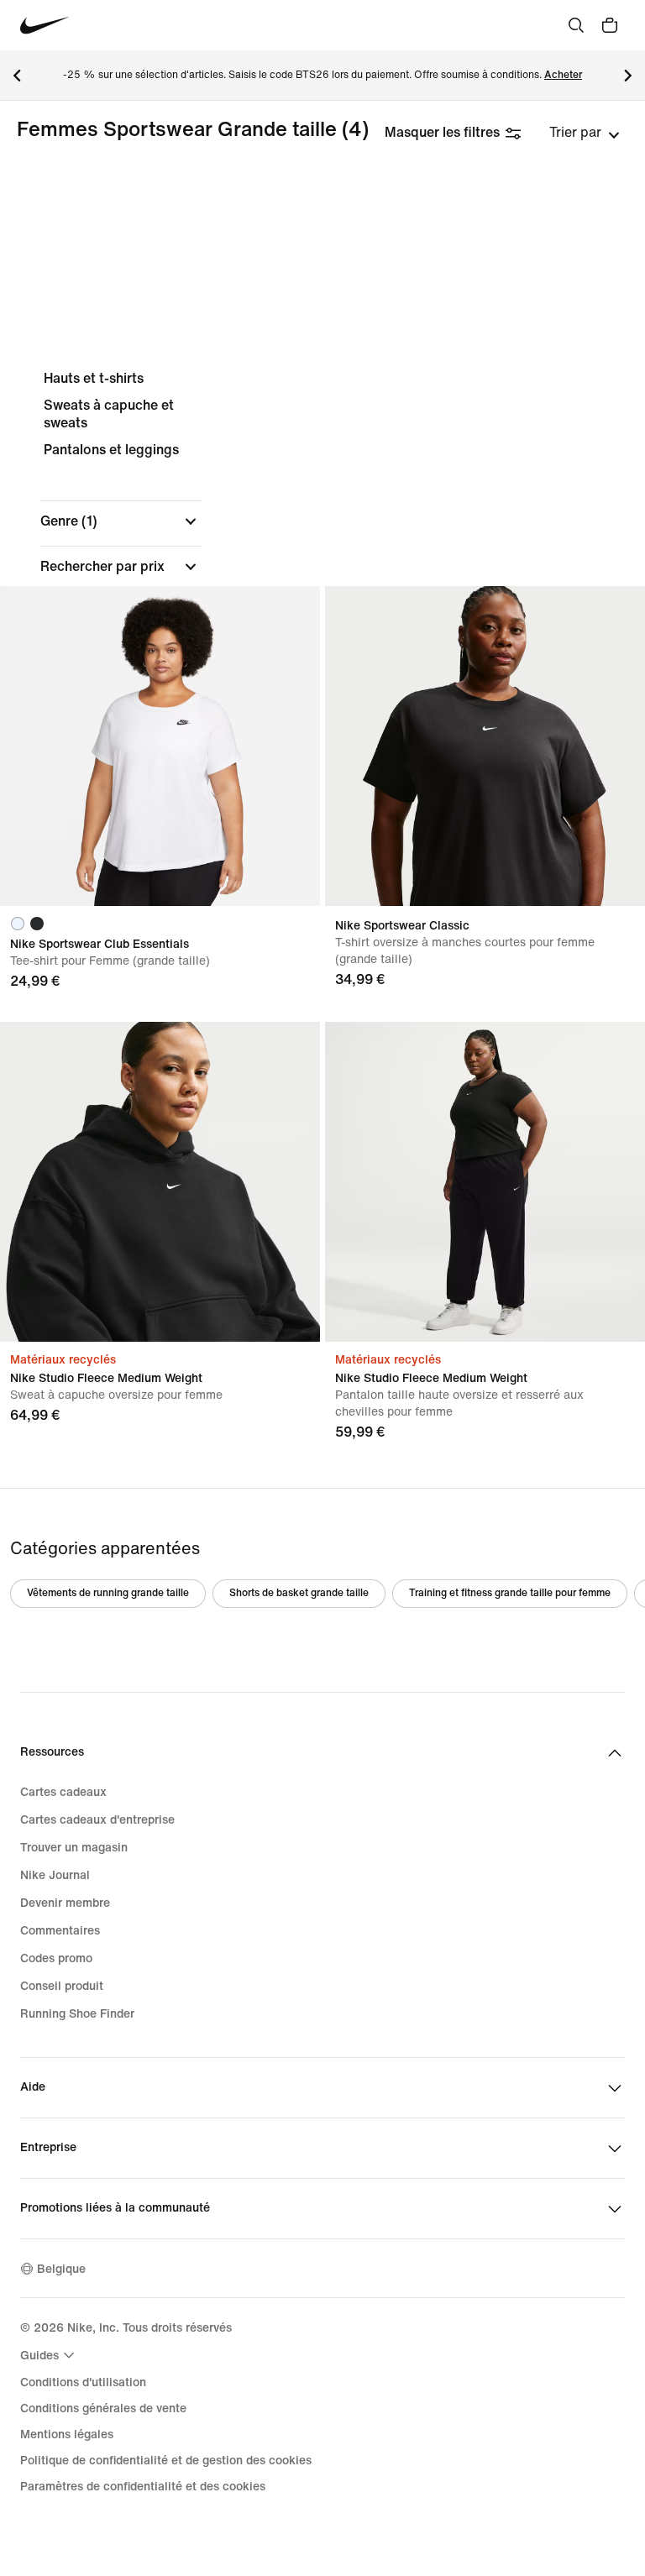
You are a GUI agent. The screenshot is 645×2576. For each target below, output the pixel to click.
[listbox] (585, 133)
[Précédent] (17, 76)
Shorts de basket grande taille (299, 1593)
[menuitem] (50, 2355)
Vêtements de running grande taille (108, 1593)
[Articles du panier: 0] (610, 25)
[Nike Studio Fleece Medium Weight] (160, 1182)
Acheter (563, 75)
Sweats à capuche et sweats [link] (109, 414)
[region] (322, 578)
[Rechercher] (576, 25)
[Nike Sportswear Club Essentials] (160, 746)
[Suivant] (628, 76)
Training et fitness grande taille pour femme (510, 1593)
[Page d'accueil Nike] (45, 26)
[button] (121, 521)
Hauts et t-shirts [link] (94, 378)
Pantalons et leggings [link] (111, 450)
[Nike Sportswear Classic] (485, 746)
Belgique (61, 2269)
